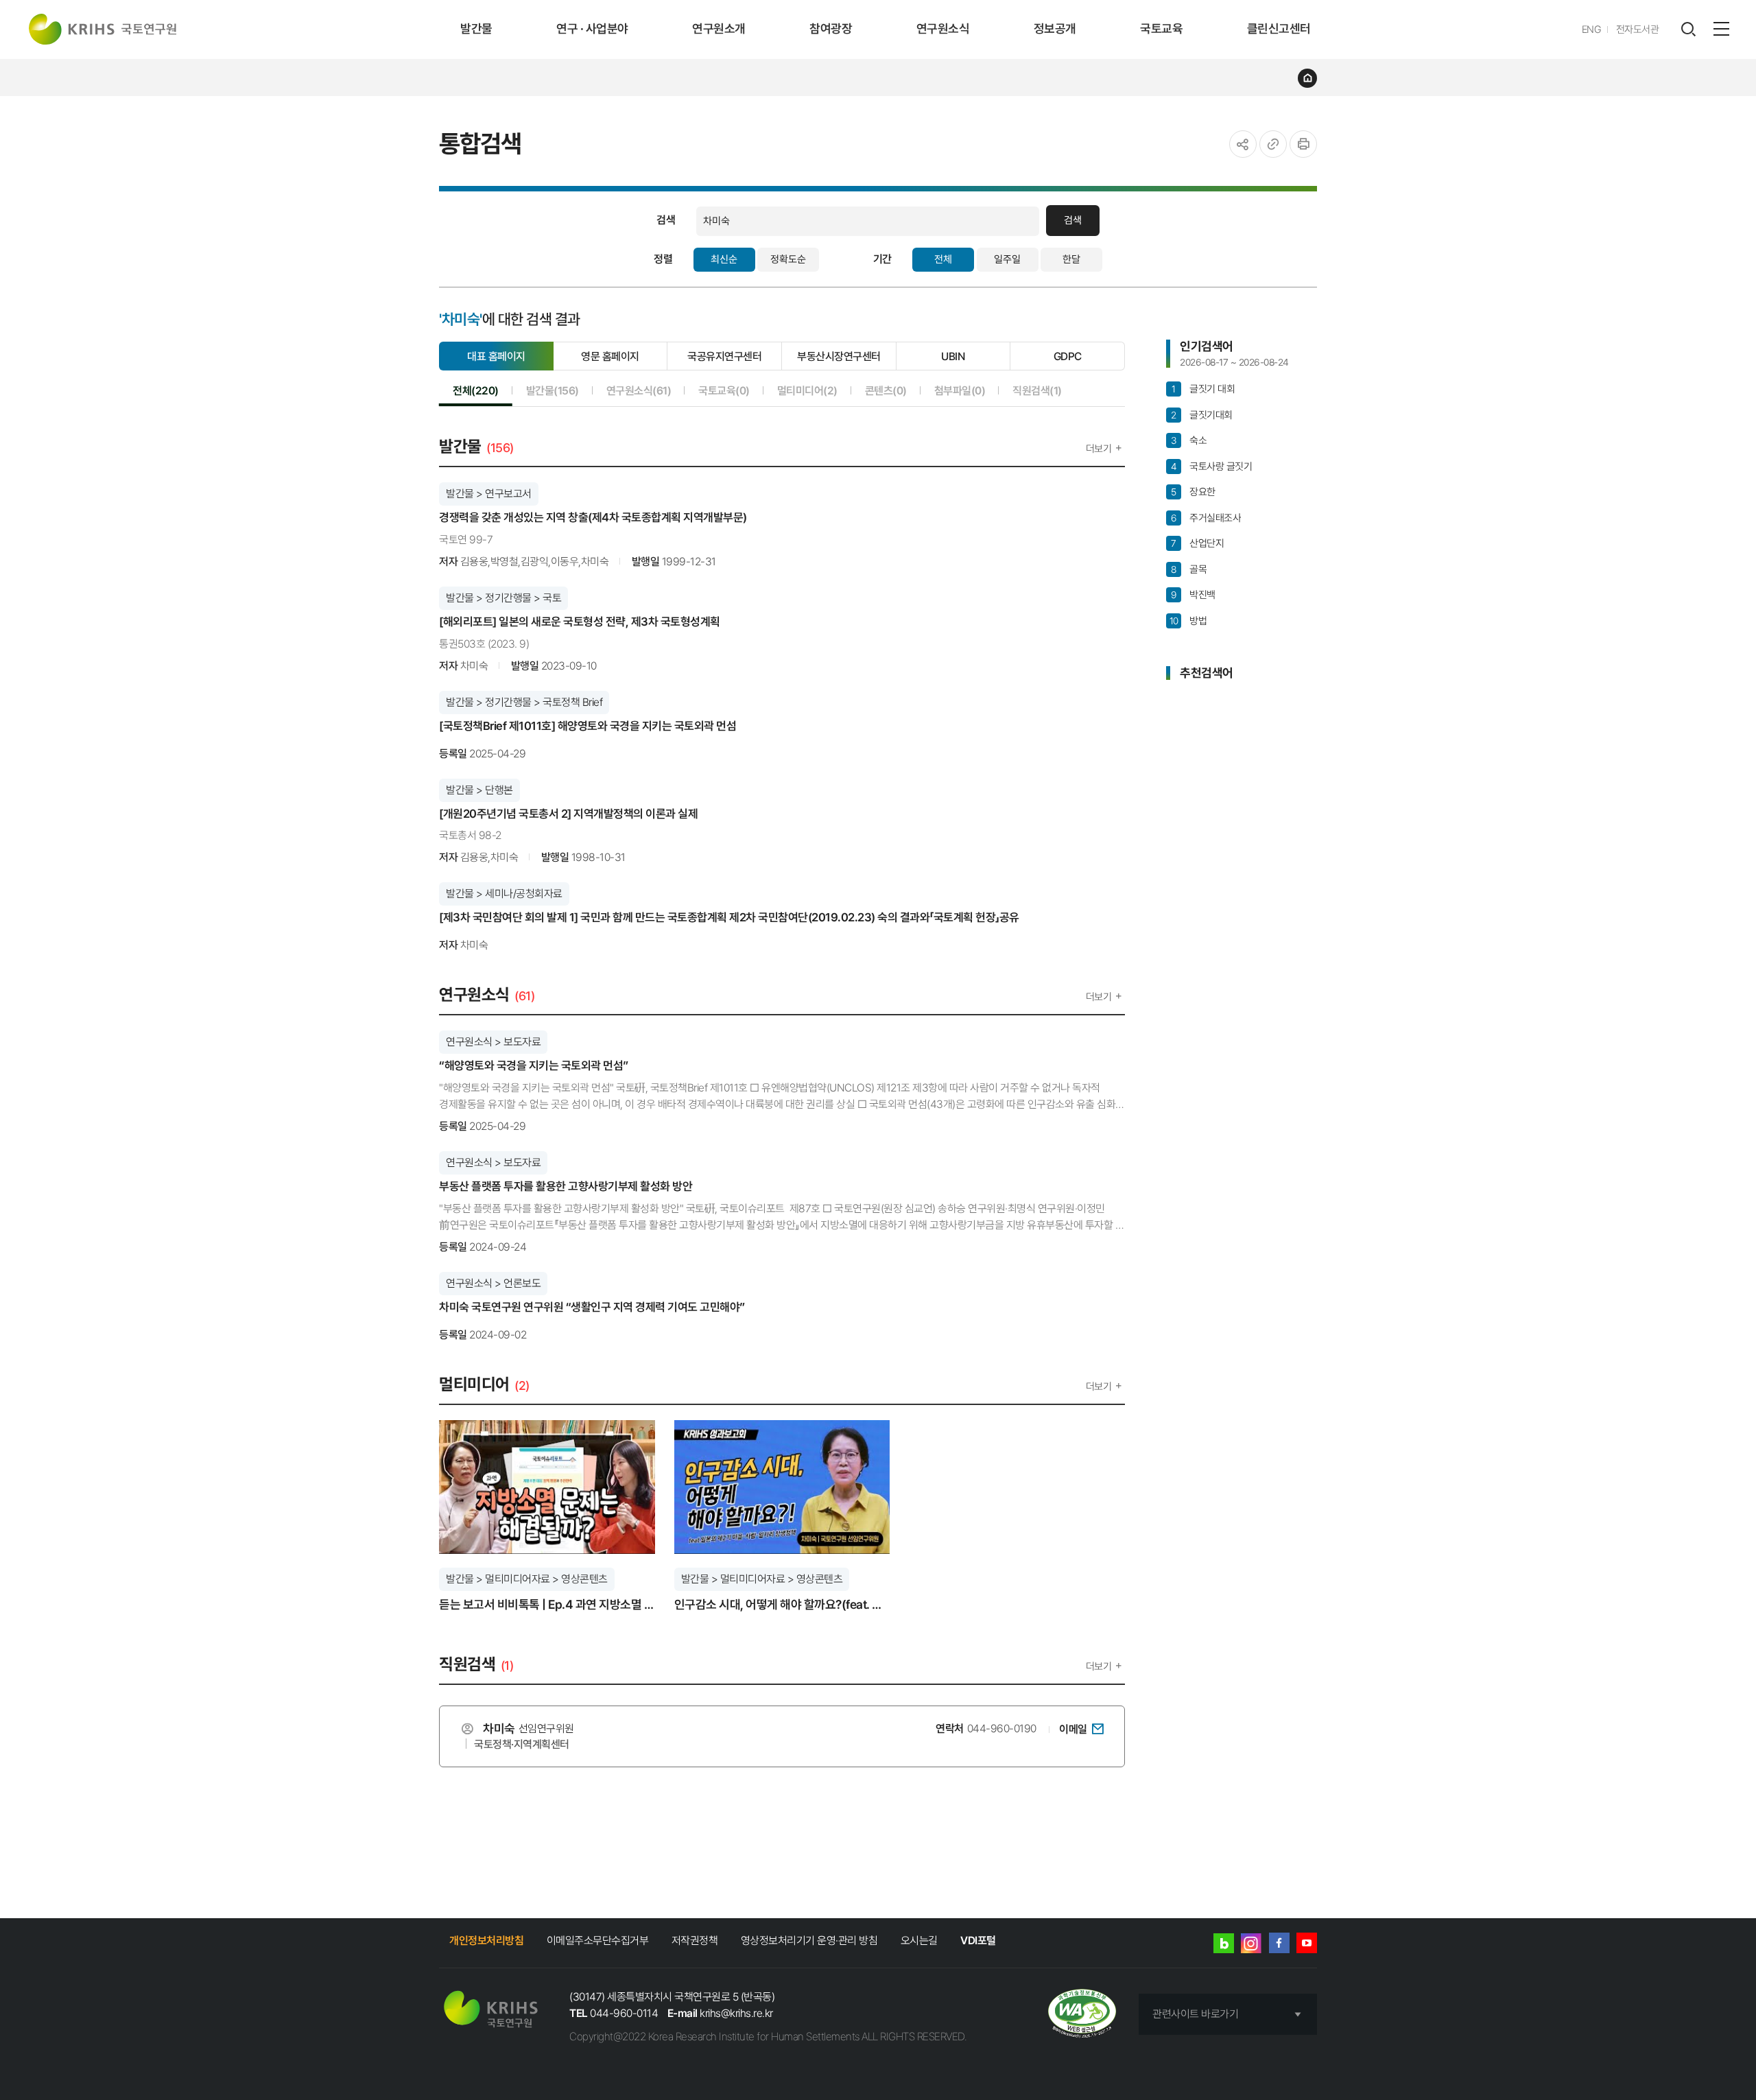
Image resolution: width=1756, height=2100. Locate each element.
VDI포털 (978, 1940)
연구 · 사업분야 (592, 28)
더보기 (1099, 449)
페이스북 (1279, 1943)
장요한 (1193, 492)
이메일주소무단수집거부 (598, 1940)
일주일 (1007, 259)
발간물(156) (553, 390)
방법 (1188, 621)
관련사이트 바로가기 (1195, 2014)
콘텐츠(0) (886, 390)
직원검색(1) (1037, 390)
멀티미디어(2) (807, 390)
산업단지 (1197, 543)
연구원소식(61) (639, 390)
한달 (1071, 259)
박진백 (1193, 595)
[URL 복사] (1273, 144)
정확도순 (788, 259)
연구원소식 (943, 28)
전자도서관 (1638, 30)
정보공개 (1055, 28)
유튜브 (1307, 1943)
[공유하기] (1243, 144)
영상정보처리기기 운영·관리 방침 (809, 1940)
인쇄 (1303, 144)
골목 (1189, 569)
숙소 (1189, 440)
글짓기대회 (1201, 415)
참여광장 (831, 28)
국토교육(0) (724, 390)
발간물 (476, 28)
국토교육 (1161, 28)
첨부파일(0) (960, 390)
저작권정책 (695, 1940)
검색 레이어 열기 (1688, 30)
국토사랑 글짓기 (1211, 467)
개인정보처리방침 (486, 1940)
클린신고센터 (1279, 28)
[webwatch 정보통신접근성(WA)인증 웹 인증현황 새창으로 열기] (1082, 2015)
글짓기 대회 (1203, 389)
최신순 (724, 259)
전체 (943, 259)
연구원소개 (719, 28)
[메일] (1097, 1728)
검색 (1073, 220)
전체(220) (476, 390)
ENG (1592, 30)
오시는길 (919, 1940)
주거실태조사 (1206, 518)
